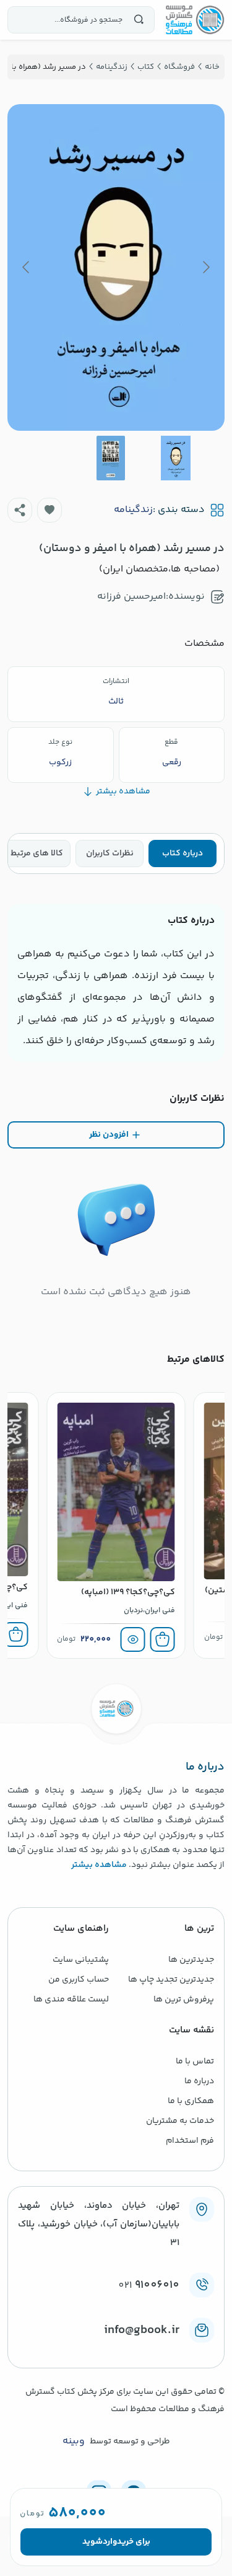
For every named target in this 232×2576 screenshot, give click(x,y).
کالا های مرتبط (37, 854)
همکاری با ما (191, 2101)
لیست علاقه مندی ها (71, 2000)
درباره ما (199, 2081)
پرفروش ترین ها (184, 2000)
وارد (110, 2542)
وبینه (74, 2441)
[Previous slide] (205, 267)
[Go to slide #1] (176, 458)
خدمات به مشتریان (180, 2121)
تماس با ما (195, 2062)
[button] (49, 510)
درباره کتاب (183, 854)
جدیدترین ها (191, 1960)
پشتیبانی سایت (81, 1960)
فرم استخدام (190, 2141)
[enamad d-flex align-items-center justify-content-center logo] (116, 2350)
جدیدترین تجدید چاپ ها (171, 1980)
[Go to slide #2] (111, 458)
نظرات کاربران (110, 854)
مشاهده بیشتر (99, 1865)
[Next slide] (27, 267)
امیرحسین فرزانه (131, 597)
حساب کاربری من (79, 1980)
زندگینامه (133, 510)
